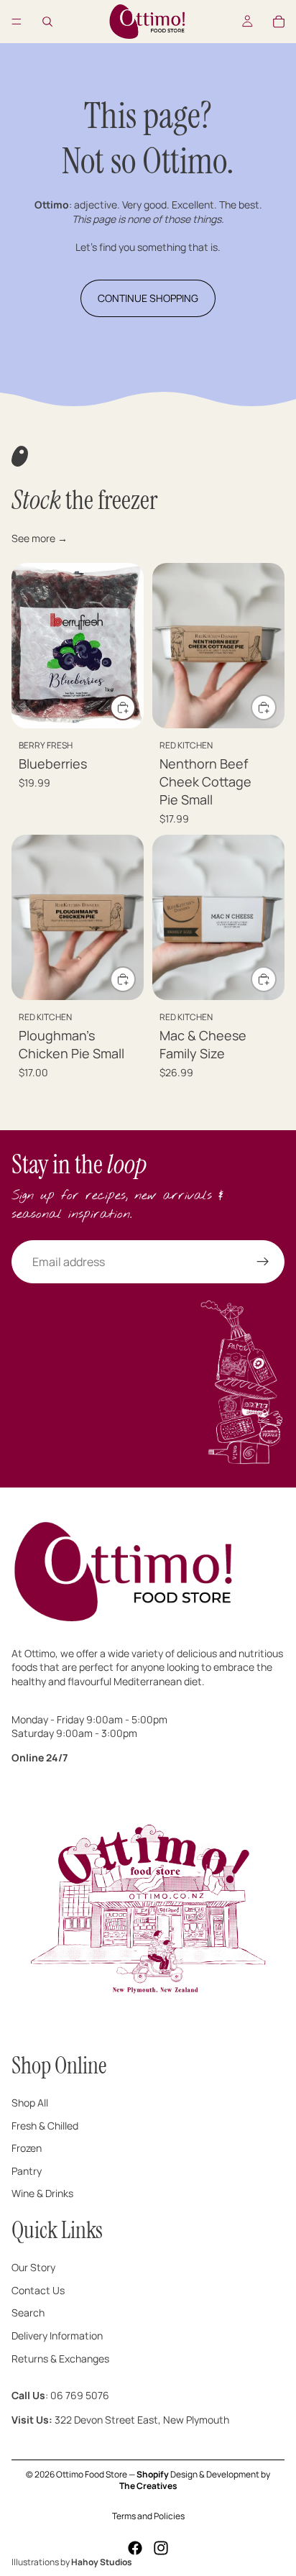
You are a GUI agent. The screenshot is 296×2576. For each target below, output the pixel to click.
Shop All (30, 2103)
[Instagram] (161, 2548)
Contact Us (38, 2290)
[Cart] (279, 22)
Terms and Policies (148, 2516)
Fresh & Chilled (45, 2126)
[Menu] (17, 22)
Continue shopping (148, 298)
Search (28, 2313)
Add (135, 707)
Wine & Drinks (42, 2194)
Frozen (27, 2149)
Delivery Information (57, 2336)
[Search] (47, 22)
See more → (40, 538)
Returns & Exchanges (60, 2359)
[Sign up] (263, 1262)
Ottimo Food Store (92, 2474)
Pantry (27, 2171)
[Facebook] (135, 2548)
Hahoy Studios (102, 2562)
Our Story (33, 2268)
